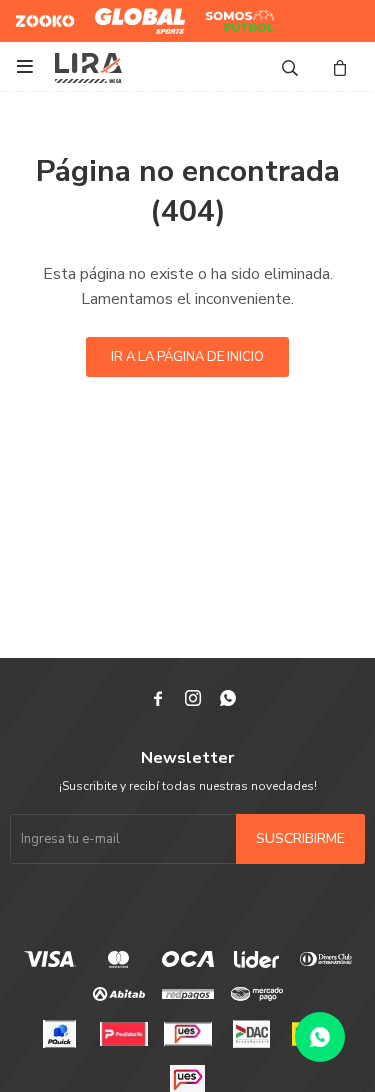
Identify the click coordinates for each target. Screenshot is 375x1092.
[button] (290, 67)
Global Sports (135, 13)
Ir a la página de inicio (187, 357)
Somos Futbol (225, 21)
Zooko (34, 13)
